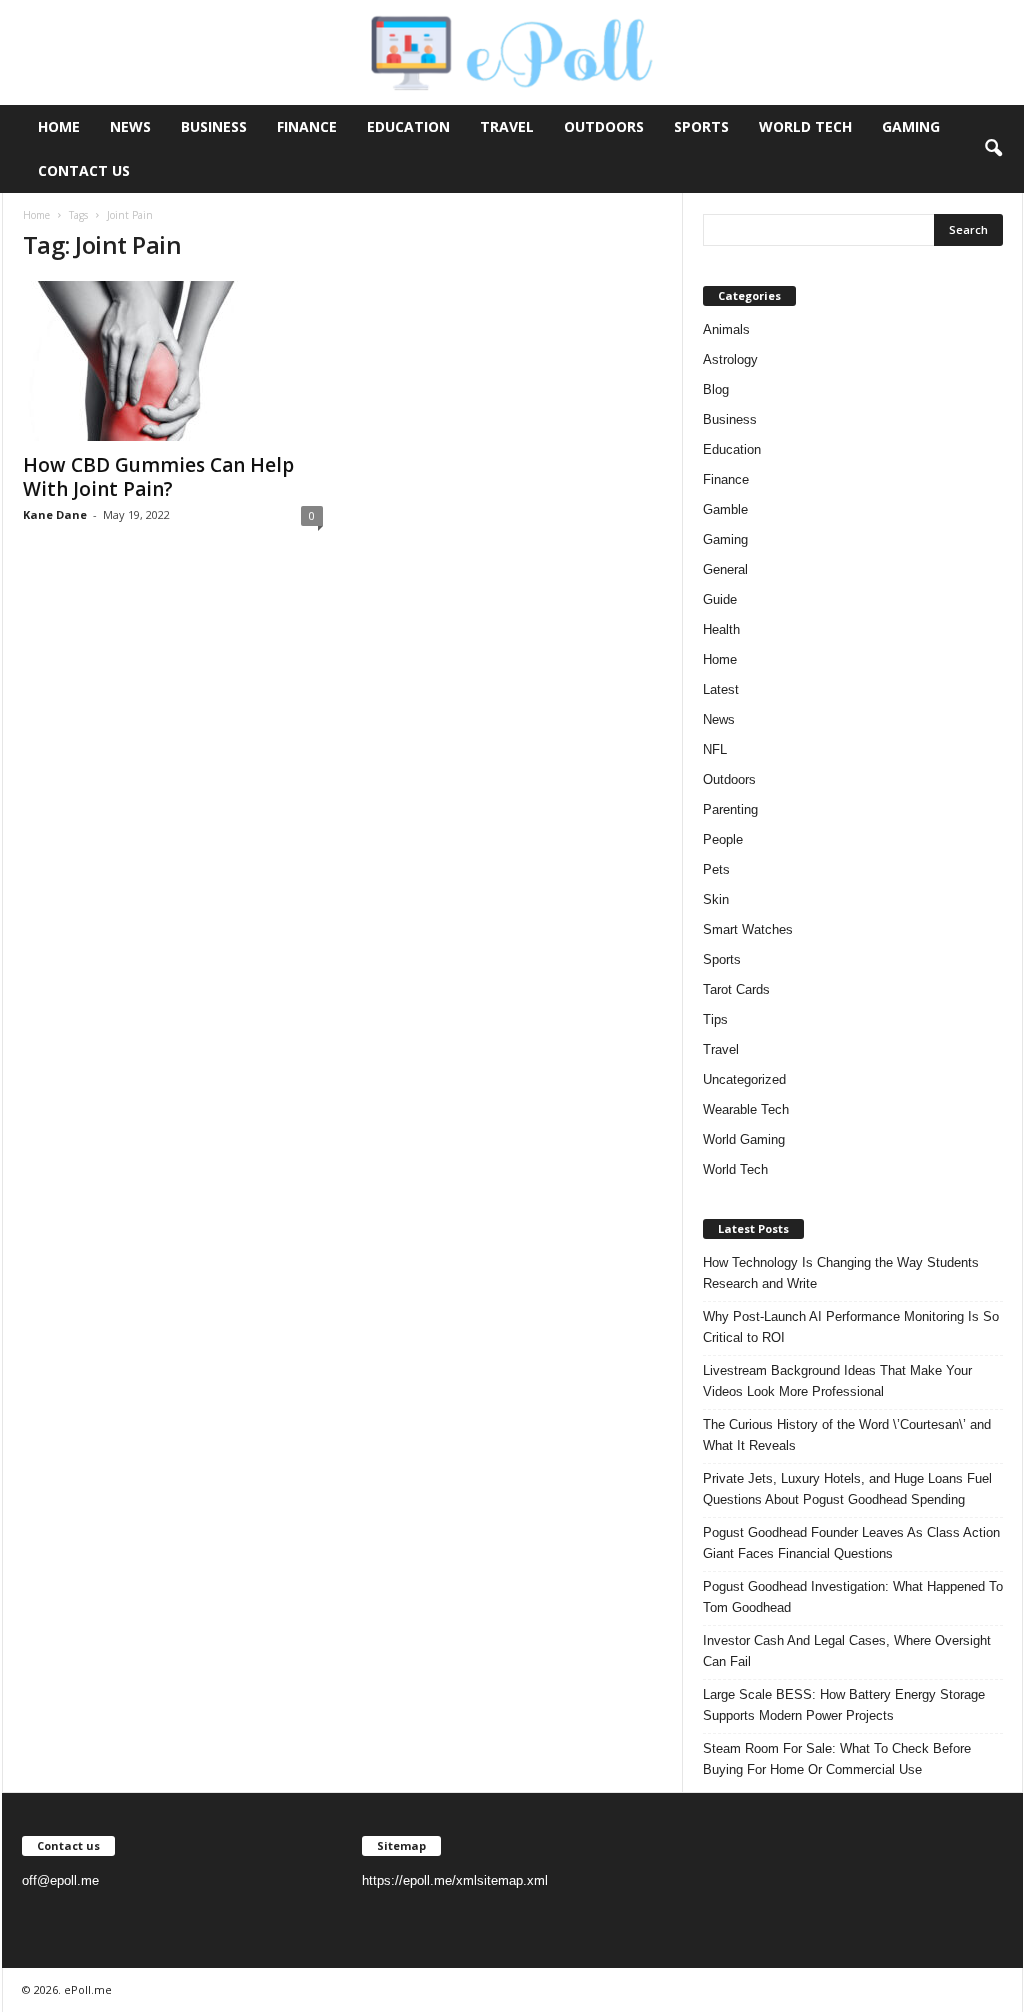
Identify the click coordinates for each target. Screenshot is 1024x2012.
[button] (993, 149)
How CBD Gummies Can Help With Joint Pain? (158, 477)
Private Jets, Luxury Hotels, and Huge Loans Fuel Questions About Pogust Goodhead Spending (847, 1489)
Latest (721, 689)
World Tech (805, 126)
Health (721, 629)
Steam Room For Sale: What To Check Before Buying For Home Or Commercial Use (837, 1759)
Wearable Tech (746, 1109)
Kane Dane (55, 514)
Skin (716, 899)
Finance (307, 126)
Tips (715, 1019)
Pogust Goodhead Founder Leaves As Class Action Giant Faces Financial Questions (851, 1543)
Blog (716, 389)
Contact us (84, 170)
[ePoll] (512, 52)
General (725, 569)
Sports (701, 126)
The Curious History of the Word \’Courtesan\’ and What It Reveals (847, 1435)
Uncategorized (744, 1079)
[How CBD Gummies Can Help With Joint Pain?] (173, 361)
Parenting (730, 809)
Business (214, 126)
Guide (720, 599)
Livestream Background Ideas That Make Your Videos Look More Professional (837, 1381)
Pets (716, 869)
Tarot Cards (736, 989)
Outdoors (604, 126)
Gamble (725, 509)
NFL (715, 749)
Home (59, 126)
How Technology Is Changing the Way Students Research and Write (841, 1273)
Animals (726, 329)
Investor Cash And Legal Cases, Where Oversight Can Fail (847, 1651)
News (130, 126)
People (723, 839)
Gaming (911, 126)
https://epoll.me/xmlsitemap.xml (455, 1880)
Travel (507, 126)
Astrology (730, 359)
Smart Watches (748, 929)
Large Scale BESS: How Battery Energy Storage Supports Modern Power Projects (844, 1705)
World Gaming (744, 1139)
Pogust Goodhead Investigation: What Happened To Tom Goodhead (853, 1597)
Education (408, 126)
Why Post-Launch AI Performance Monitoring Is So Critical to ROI (851, 1327)
